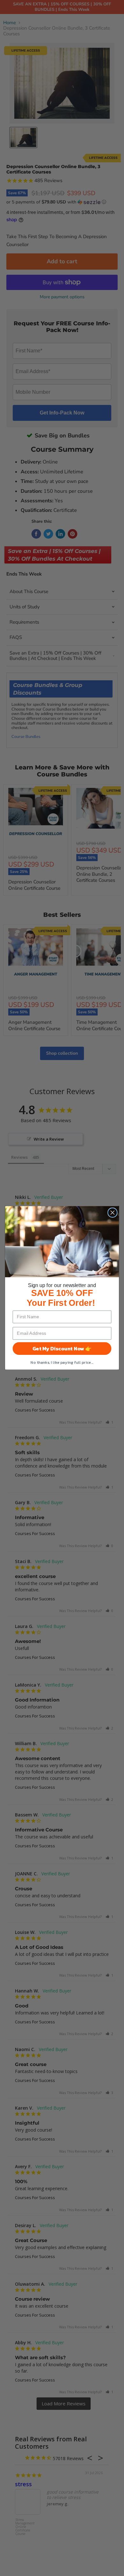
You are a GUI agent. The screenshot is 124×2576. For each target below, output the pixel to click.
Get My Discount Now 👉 (62, 1349)
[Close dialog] (113, 1213)
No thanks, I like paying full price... (62, 1362)
